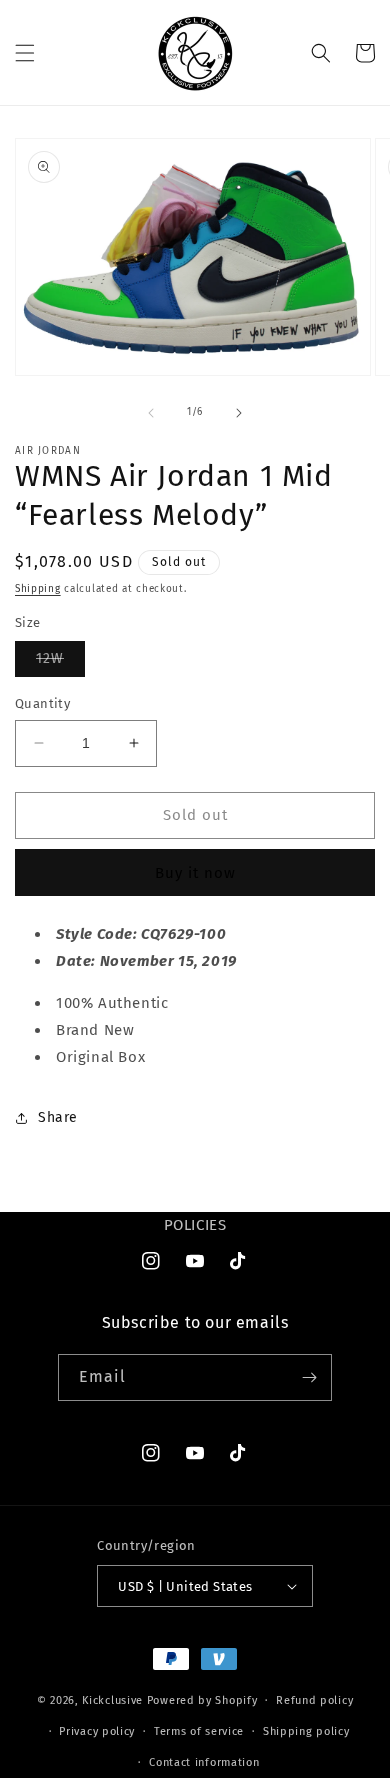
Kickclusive (114, 1700)
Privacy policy (97, 1731)
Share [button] (58, 1117)
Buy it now (195, 873)
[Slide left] (151, 413)
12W (60, 663)
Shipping (38, 589)
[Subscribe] (309, 1377)
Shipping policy (306, 1731)
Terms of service (199, 1731)
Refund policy (314, 1700)
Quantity (42, 703)
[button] (25, 53)
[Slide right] (239, 413)
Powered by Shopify (202, 1700)
